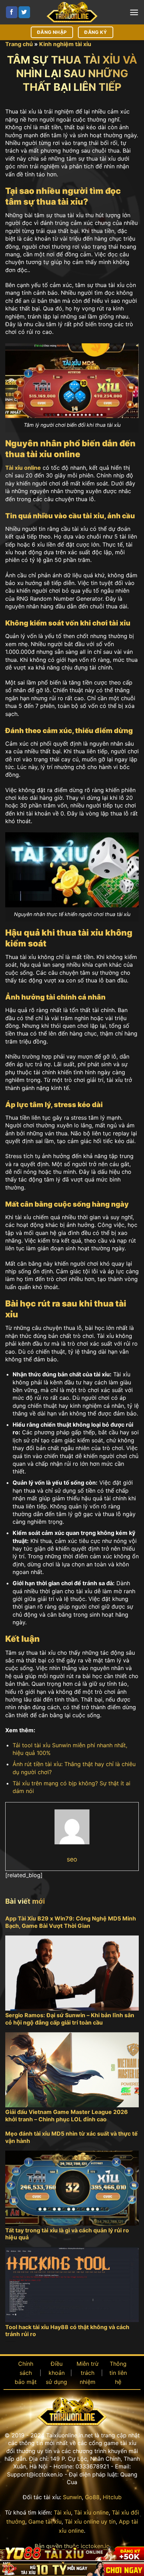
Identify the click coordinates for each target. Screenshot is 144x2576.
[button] (134, 12)
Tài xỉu (62, 2512)
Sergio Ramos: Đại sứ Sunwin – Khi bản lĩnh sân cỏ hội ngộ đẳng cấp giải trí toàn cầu (70, 2019)
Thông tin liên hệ (118, 2373)
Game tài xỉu (45, 2522)
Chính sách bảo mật (26, 2373)
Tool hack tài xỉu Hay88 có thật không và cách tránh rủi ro (67, 2331)
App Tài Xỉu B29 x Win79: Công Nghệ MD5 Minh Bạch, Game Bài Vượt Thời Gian (71, 1922)
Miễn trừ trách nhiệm (88, 2373)
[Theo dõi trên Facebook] (12, 12)
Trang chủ (19, 44)
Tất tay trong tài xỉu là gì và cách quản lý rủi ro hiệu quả (67, 2234)
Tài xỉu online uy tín (90, 2522)
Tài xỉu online (91, 2512)
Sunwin (72, 2497)
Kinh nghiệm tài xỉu (65, 44)
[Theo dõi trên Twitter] (24, 12)
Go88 (92, 2497)
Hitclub (112, 2497)
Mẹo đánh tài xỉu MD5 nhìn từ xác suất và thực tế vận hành (71, 2137)
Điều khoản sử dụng (56, 2373)
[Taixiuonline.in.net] (72, 12)
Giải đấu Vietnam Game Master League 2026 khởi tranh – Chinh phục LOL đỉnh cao (67, 2116)
